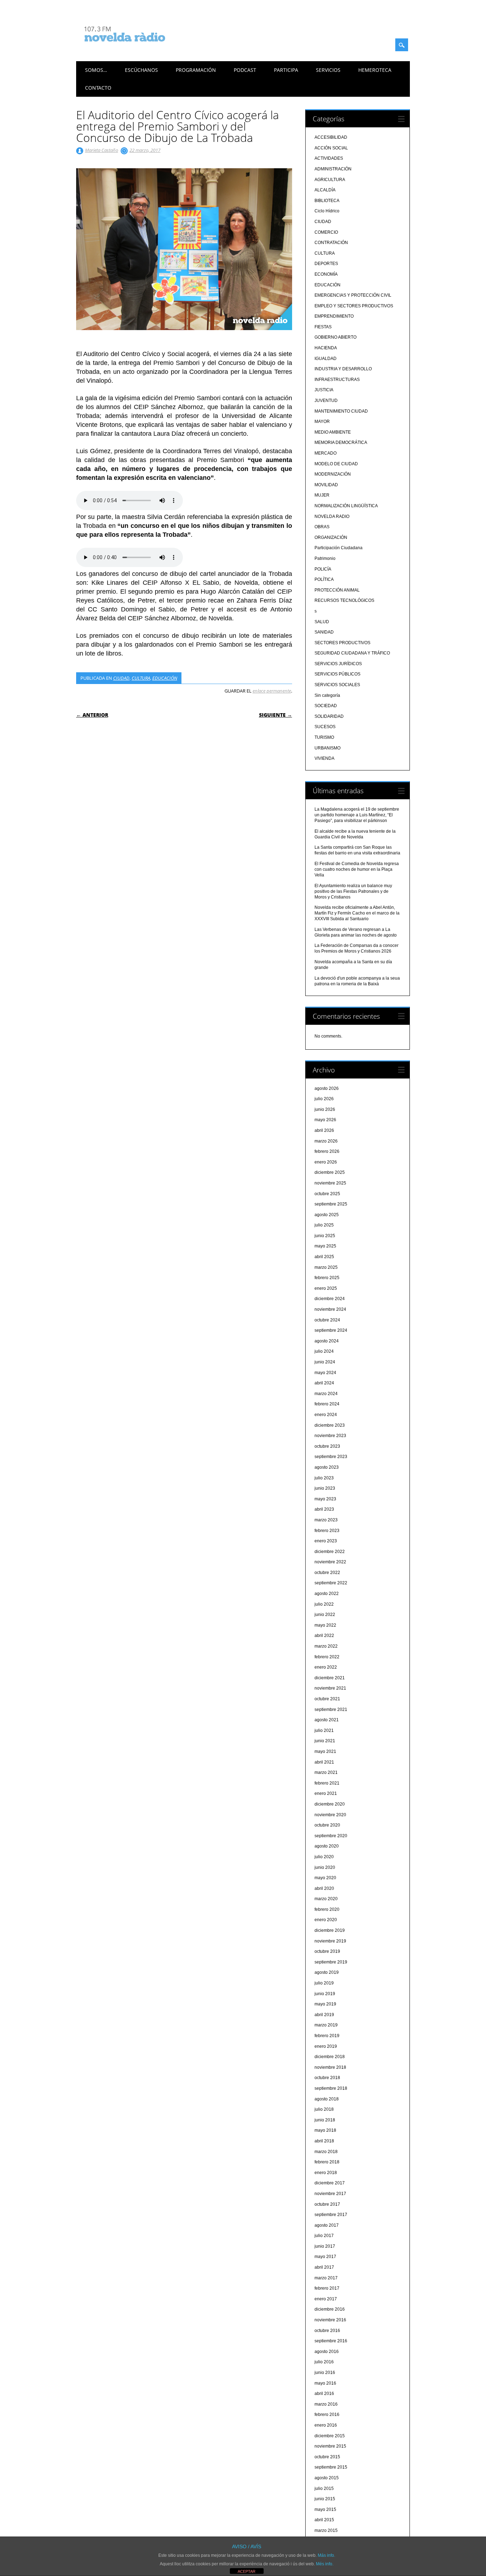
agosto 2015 (327, 2478)
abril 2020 (324, 1888)
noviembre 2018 (330, 2067)
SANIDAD (324, 632)
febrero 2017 (327, 2288)
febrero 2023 (327, 1531)
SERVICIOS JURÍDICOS (338, 664)
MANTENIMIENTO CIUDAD (341, 411)
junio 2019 (325, 1994)
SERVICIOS (328, 70)
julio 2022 (324, 1604)
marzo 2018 (326, 2152)
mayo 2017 (325, 2257)
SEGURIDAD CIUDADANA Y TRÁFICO (352, 653)
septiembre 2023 (331, 1457)
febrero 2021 (327, 1783)
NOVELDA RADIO (332, 516)
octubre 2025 (327, 1194)
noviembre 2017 (330, 2194)
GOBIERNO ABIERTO (336, 337)
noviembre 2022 (330, 1562)
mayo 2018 (325, 2130)
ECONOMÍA (326, 274)
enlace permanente (272, 691)
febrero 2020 (327, 1909)
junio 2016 (325, 2373)
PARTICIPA (286, 70)
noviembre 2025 (330, 1183)
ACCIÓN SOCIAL (331, 148)
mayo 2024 (325, 1373)
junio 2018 (325, 2120)
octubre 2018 (327, 2078)
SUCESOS (325, 727)
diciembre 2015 (330, 2436)
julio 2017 (324, 2236)
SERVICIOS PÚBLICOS (337, 674)
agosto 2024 (327, 1341)
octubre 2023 (327, 1446)
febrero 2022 (327, 1657)
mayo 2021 (325, 1751)
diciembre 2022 (330, 1552)
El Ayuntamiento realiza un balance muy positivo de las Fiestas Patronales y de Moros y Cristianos (353, 891)
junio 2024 (325, 1362)
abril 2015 (324, 2520)
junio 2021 (325, 1741)
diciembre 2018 (330, 2057)
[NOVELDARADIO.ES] (138, 48)
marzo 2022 (326, 1646)
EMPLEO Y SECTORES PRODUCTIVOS (354, 306)
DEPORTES (326, 264)
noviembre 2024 (330, 1309)
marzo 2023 (326, 1520)
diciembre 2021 (330, 1678)
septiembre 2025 (331, 1204)
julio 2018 (324, 2109)
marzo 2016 (326, 2404)
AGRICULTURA (330, 180)
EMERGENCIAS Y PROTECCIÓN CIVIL (353, 295)
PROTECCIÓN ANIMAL (337, 590)
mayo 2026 (325, 1120)
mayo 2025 (325, 1246)
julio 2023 (324, 1478)
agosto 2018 (327, 2099)
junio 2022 (325, 1615)
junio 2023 (325, 1488)
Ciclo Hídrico (327, 211)
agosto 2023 (327, 1467)
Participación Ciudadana (339, 548)
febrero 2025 (327, 1278)
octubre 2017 (327, 2204)
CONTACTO (98, 88)
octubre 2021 (327, 1699)
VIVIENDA (324, 758)
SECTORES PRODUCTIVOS (342, 643)
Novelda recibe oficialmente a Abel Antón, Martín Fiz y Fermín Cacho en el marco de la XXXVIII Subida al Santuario (357, 913)
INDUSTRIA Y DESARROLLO (343, 369)
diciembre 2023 (330, 1425)
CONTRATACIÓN (331, 243)
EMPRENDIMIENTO (334, 316)
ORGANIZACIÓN (331, 537)
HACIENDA (326, 348)
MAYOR (322, 422)
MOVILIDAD (326, 485)
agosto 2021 (327, 1720)
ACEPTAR (247, 2571)
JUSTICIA (324, 390)
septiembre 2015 (331, 2467)
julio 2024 (324, 1351)
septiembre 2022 (331, 1583)
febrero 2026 (327, 1151)
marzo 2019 (326, 2025)
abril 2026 (324, 1130)
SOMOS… (96, 70)
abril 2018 (324, 2141)
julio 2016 (324, 2362)
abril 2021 (324, 1762)
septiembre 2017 (331, 2215)
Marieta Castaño (102, 150)
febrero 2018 (327, 2162)
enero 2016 (326, 2425)
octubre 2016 (327, 2331)
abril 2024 (324, 1383)
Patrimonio (325, 558)
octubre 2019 (327, 1951)
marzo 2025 (326, 1267)
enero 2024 (326, 1415)
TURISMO (324, 737)
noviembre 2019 (330, 1941)
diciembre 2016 (330, 2309)
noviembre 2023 (330, 1436)
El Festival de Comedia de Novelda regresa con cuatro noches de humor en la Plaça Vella (357, 869)
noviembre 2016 (330, 2320)
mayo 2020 (325, 1878)
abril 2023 (324, 1509)
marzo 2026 (326, 1141)
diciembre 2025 (330, 1172)
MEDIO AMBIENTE (333, 432)
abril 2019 (324, 2015)
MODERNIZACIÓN (333, 474)
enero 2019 (326, 2046)
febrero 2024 (327, 1404)
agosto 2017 (327, 2225)
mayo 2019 (325, 2004)
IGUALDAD (326, 359)
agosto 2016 (327, 2352)
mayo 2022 (325, 1625)
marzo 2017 (326, 2278)
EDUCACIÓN (165, 678)
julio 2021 (324, 1730)
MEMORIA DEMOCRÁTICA (341, 442)
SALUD (322, 622)
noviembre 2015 (330, 2446)
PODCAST (245, 70)
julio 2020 (324, 1857)
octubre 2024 (327, 1320)
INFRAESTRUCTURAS (337, 380)
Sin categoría (327, 695)
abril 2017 (324, 2267)
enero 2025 (326, 1288)
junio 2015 (325, 2499)
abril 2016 (324, 2394)
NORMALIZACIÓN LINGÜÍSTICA (346, 506)
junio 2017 (325, 2246)
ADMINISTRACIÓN (333, 169)
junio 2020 (325, 1867)
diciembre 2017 (330, 2183)
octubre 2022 (327, 1573)
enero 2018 (326, 2173)
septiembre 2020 (331, 1836)
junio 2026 (325, 1109)
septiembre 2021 (331, 1710)
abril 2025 (324, 1257)
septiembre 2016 (331, 2341)
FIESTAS (323, 327)
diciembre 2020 (330, 1804)
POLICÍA (323, 569)
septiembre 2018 (331, 2088)
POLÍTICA (324, 579)
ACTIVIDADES (329, 158)
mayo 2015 (325, 2509)
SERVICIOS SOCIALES (337, 685)
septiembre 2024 (331, 1330)
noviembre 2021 (330, 1688)
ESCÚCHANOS (141, 70)
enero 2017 (326, 2299)
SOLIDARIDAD (329, 716)
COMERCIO (326, 232)
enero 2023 (326, 1541)
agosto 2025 (327, 1215)
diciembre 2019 (330, 1930)
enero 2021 (326, 1793)
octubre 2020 (327, 1825)
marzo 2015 (326, 2530)
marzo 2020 (326, 1899)
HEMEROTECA (375, 70)
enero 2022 (326, 1667)
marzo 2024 (326, 1394)
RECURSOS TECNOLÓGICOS (344, 600)
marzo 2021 (326, 1772)
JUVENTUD (326, 401)
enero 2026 (326, 1162)
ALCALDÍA (325, 190)
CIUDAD (121, 678)
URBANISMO (327, 748)
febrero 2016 (327, 2415)
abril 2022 (324, 1636)
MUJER (322, 495)
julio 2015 (324, 2488)
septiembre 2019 (331, 1962)
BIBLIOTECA (327, 201)
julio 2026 (324, 1099)
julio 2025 (324, 1225)
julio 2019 (324, 1983)
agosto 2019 (327, 1972)
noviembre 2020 (330, 1815)
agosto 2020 (327, 1846)
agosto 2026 (327, 1088)
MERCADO (326, 453)
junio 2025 (325, 1236)
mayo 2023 (325, 1499)
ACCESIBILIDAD (331, 137)
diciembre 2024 (330, 1299)
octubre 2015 (327, 2457)
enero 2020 (326, 1920)
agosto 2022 (327, 1594)
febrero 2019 (327, 2036)
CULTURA (141, 678)
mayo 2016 (325, 2383)
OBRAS (322, 527)
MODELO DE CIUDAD (336, 464)
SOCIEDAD (326, 706)
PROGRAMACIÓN (196, 70)
